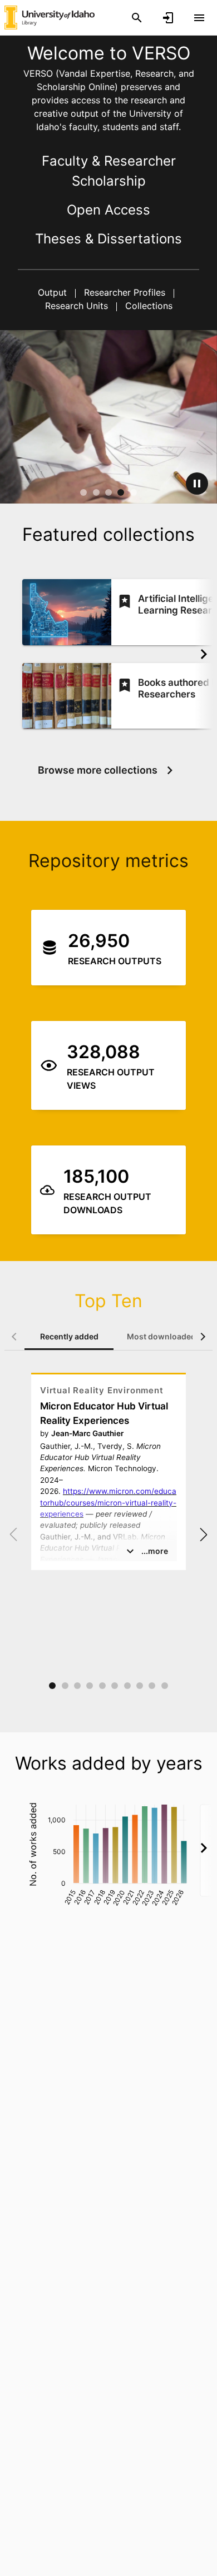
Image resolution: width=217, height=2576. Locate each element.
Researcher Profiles (125, 292)
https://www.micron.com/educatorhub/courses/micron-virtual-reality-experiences (108, 1503)
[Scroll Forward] (204, 654)
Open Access (108, 210)
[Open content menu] (199, 18)
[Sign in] (168, 18)
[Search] (137, 18)
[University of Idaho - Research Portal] (50, 17)
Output (54, 292)
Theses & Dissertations (108, 239)
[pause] (197, 484)
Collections (147, 306)
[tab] (69, 1337)
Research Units (78, 306)
